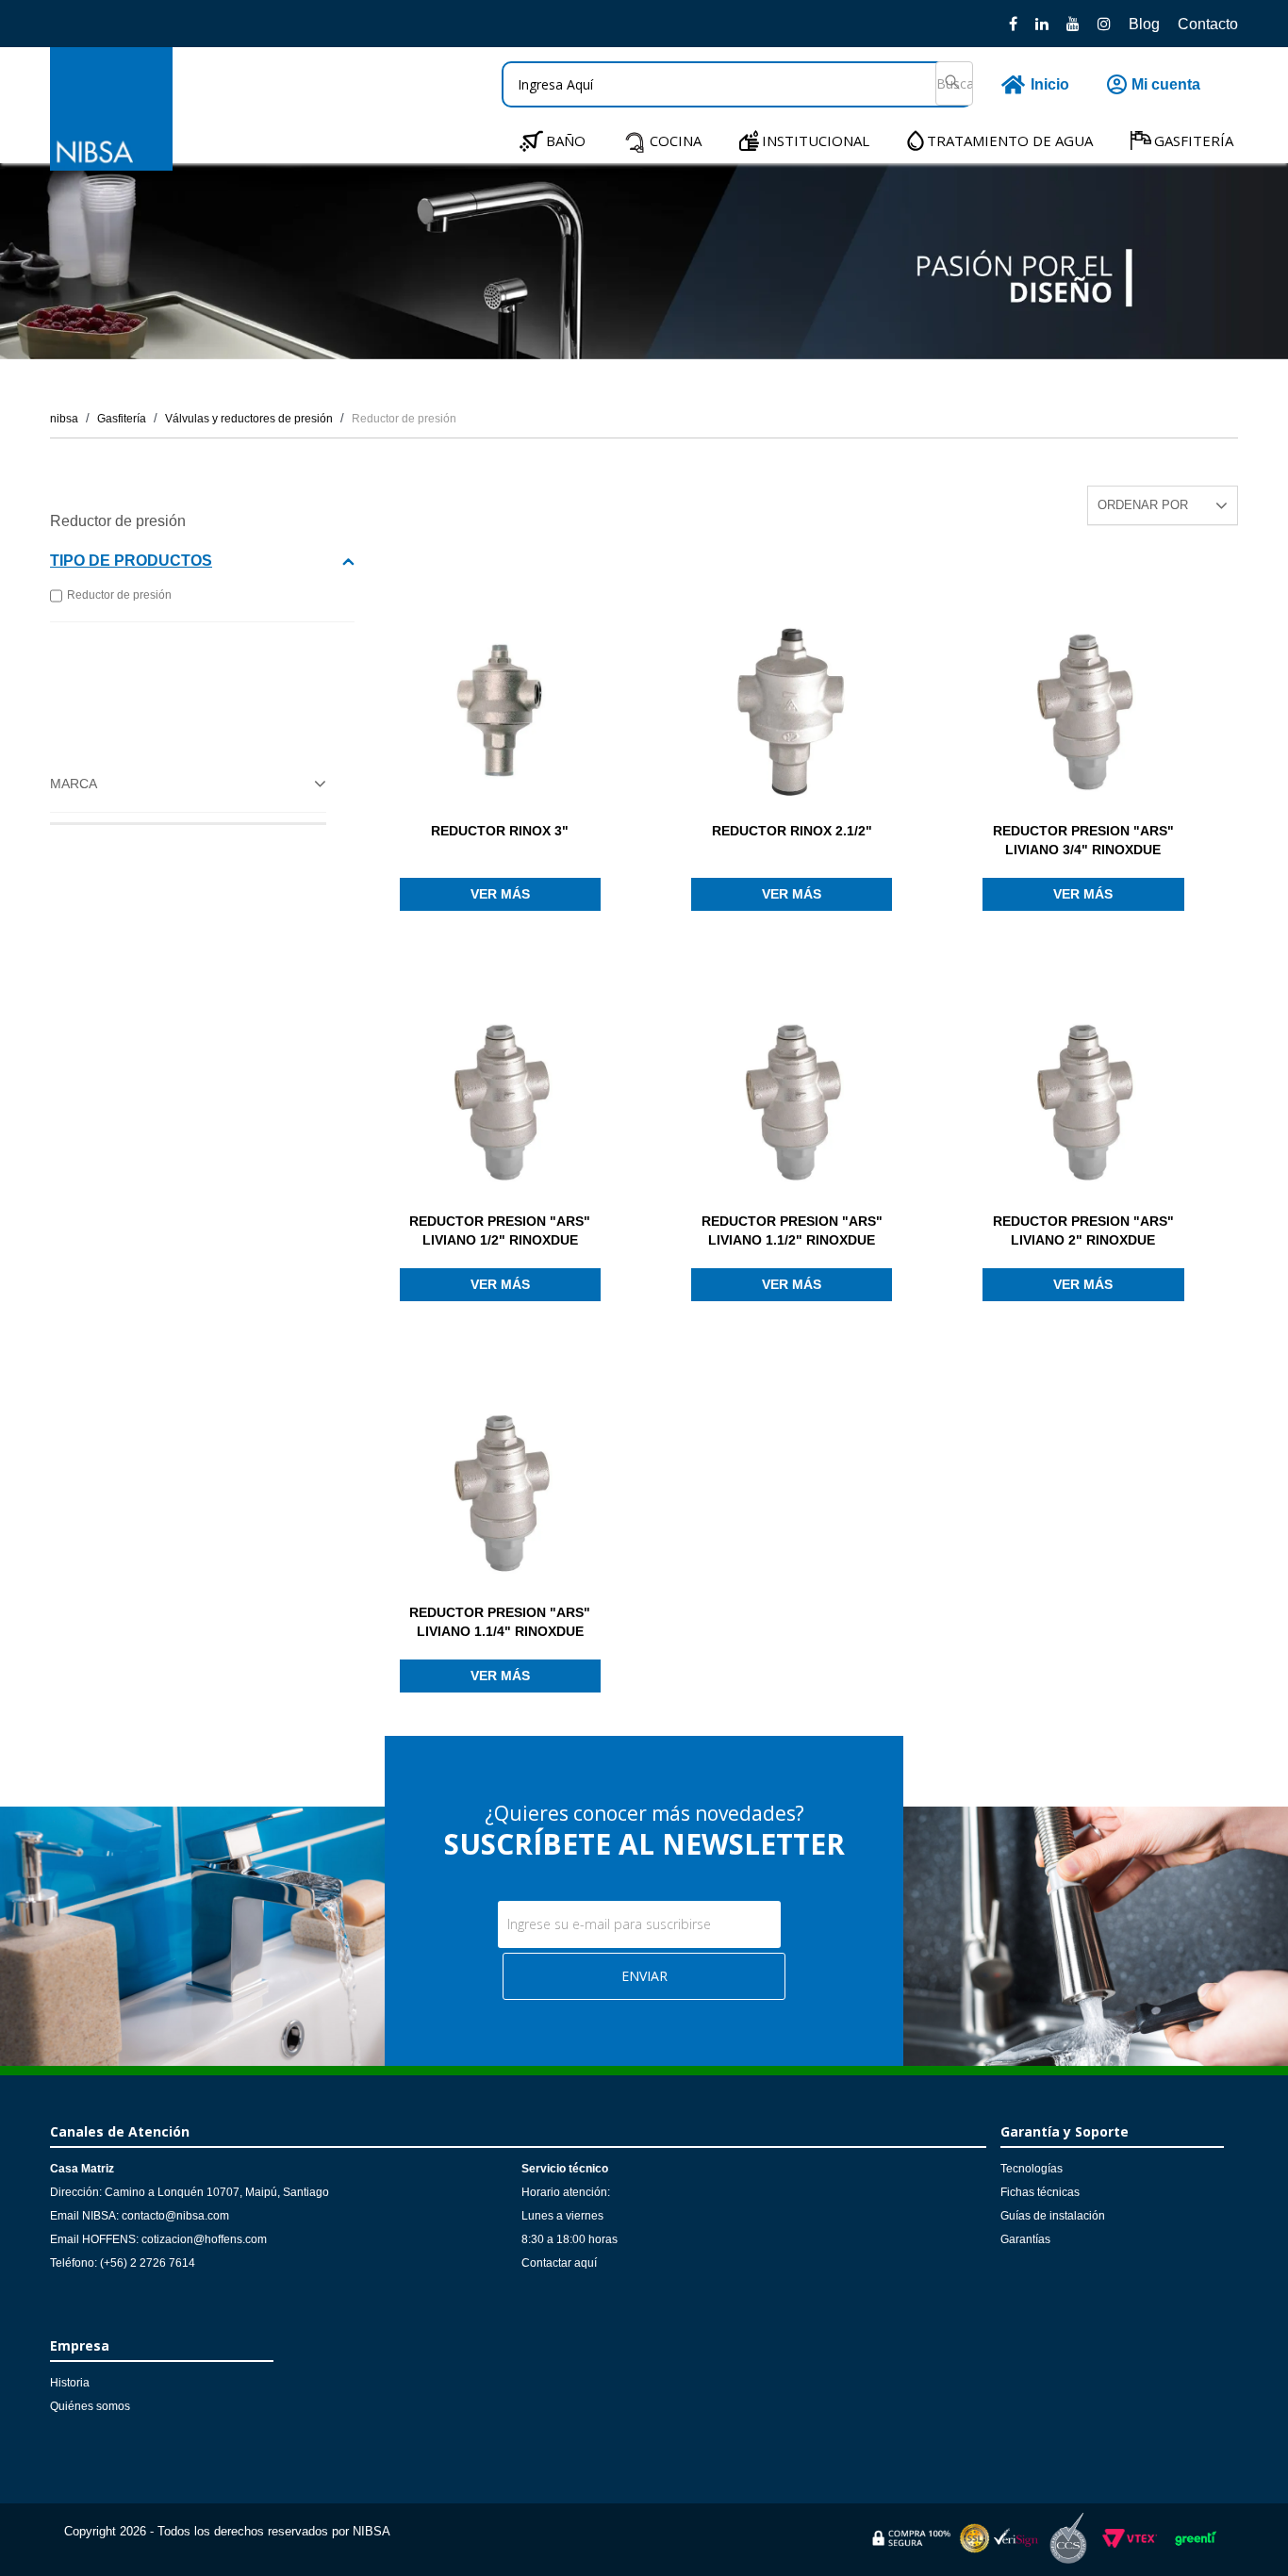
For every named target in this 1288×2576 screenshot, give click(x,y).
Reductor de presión (404, 419)
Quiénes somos (90, 2406)
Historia (70, 2383)
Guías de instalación (1053, 2216)
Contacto (1208, 24)
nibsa (64, 419)
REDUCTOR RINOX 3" (500, 831)
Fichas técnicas (1040, 2192)
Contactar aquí (559, 2263)
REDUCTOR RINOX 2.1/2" (792, 831)
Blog (1144, 24)
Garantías (1025, 2239)
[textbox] (737, 84)
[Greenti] (1196, 2549)
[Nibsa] (111, 165)
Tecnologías (1032, 2169)
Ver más (500, 894)
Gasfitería (122, 419)
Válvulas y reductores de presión (249, 419)
